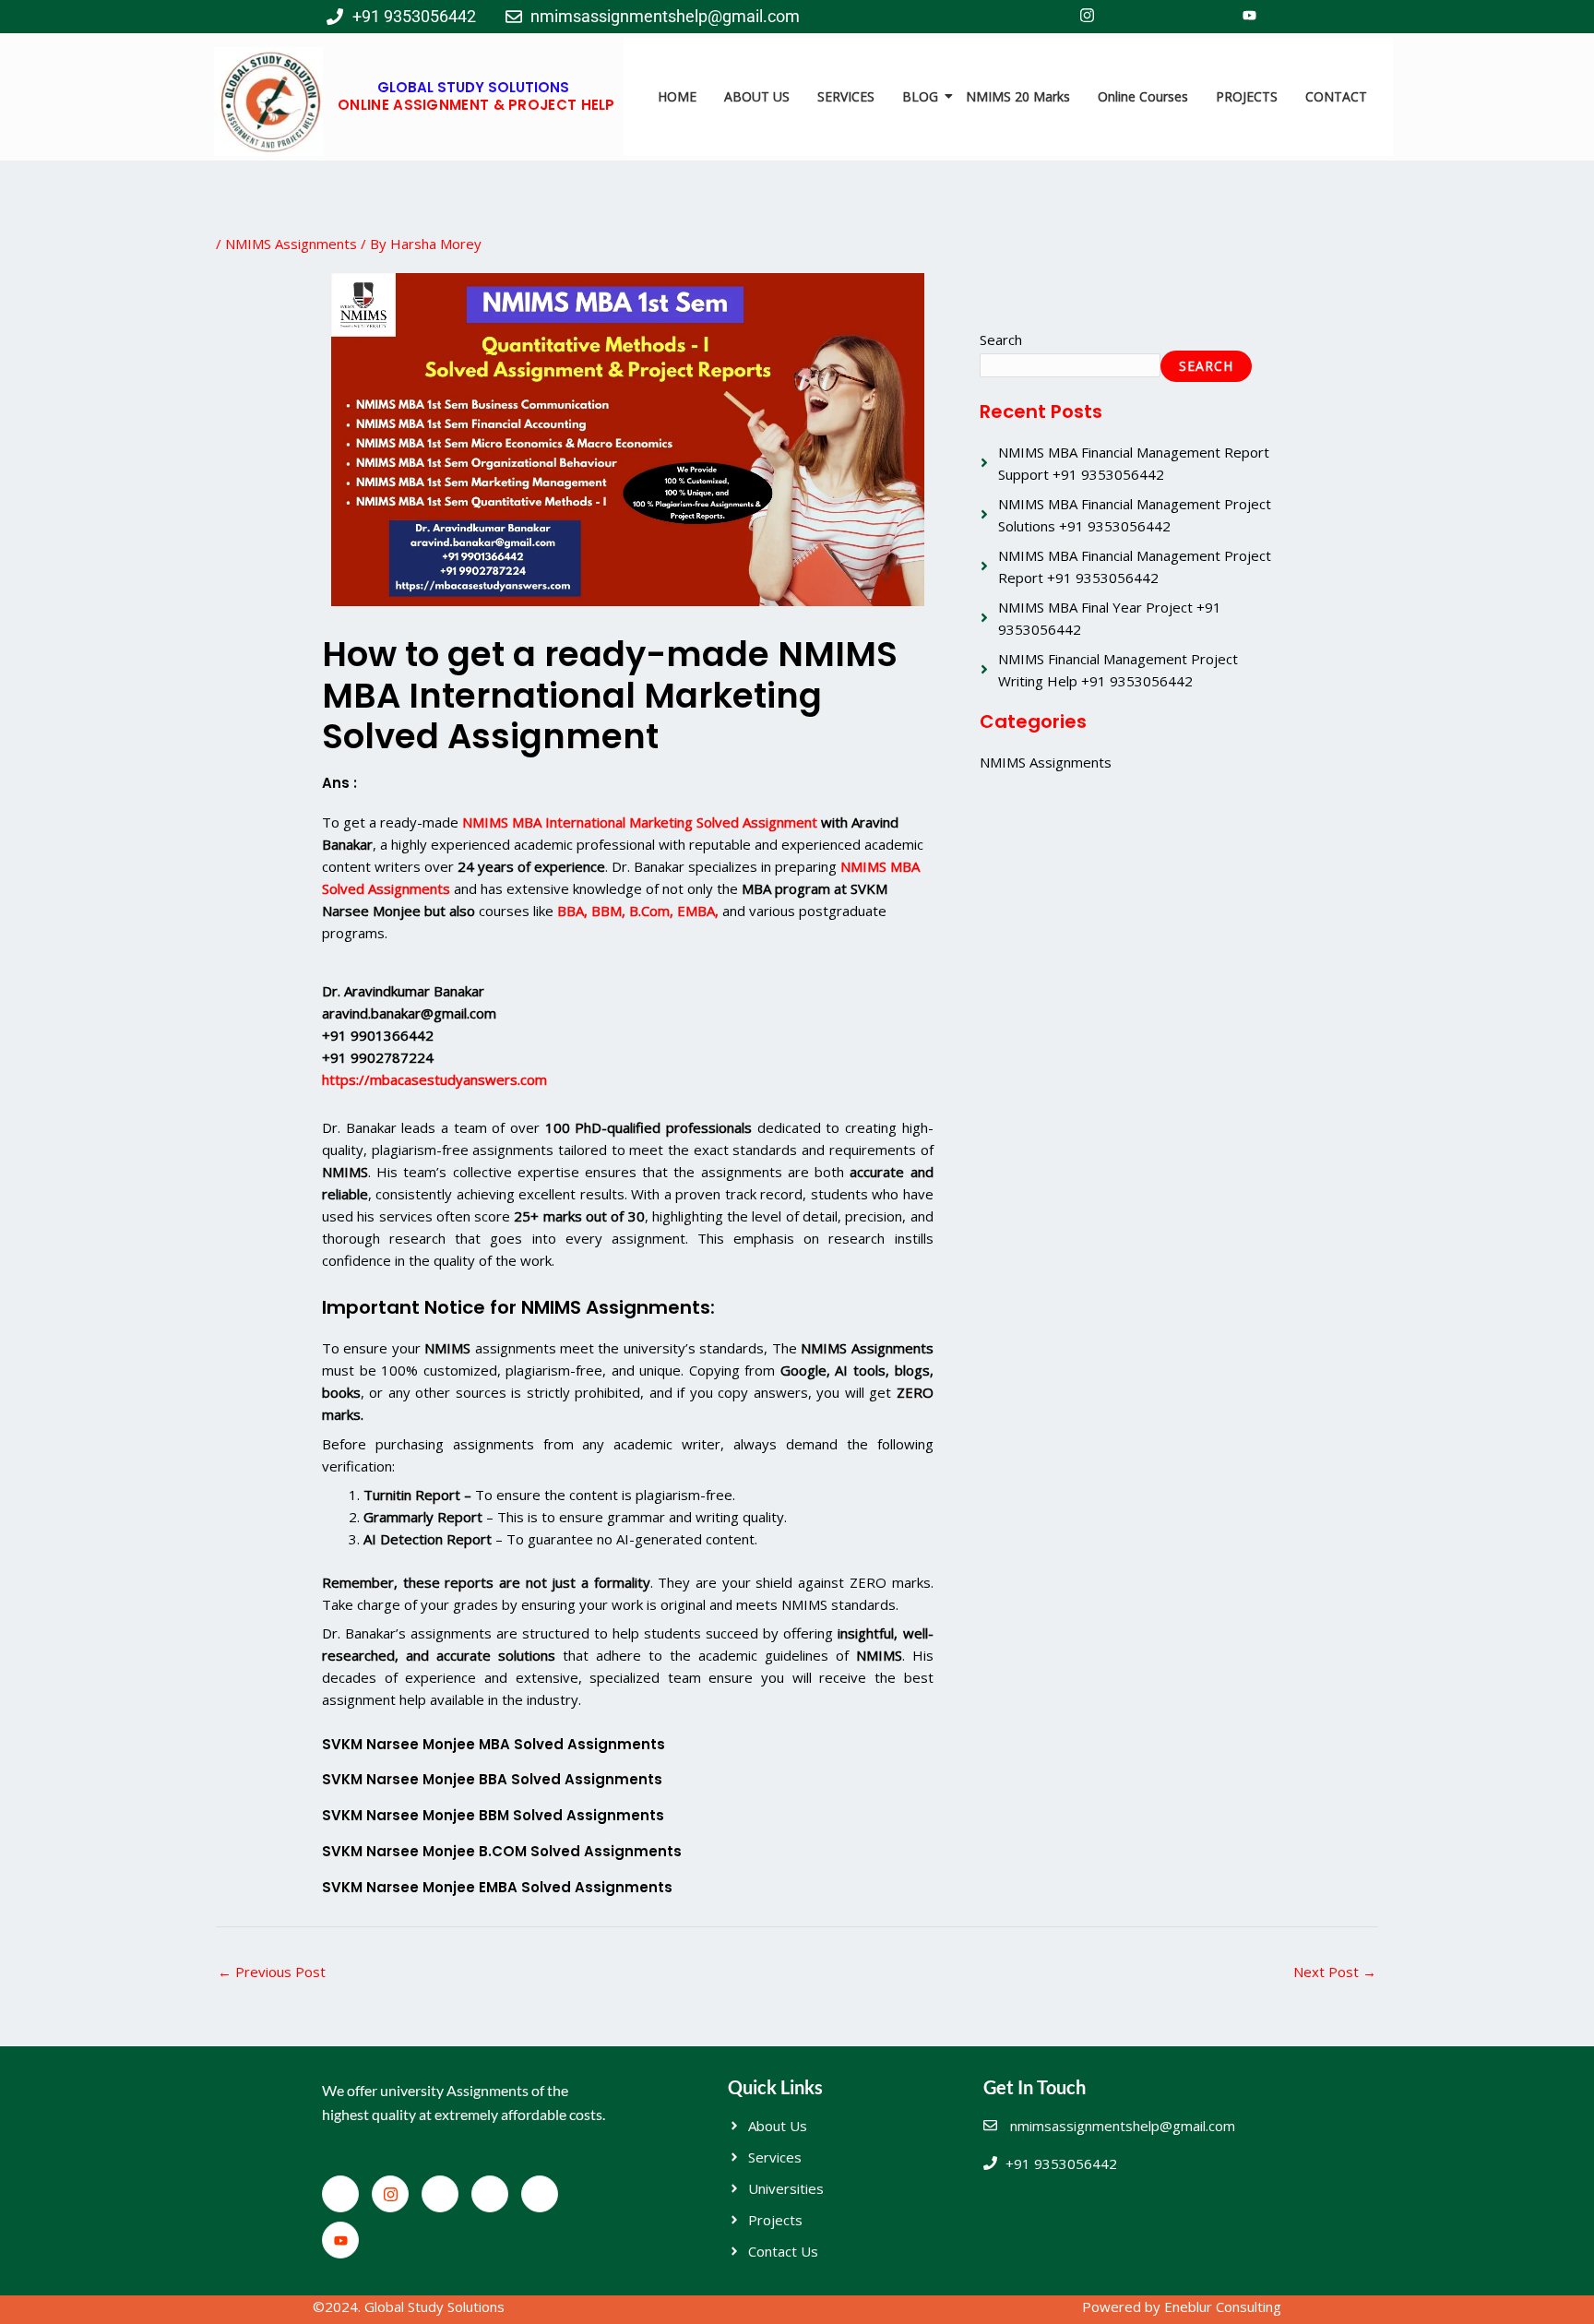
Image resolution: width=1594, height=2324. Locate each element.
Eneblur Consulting (1223, 2306)
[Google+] (1208, 17)
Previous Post (272, 1972)
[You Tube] (1249, 17)
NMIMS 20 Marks (1018, 96)
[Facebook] (1046, 17)
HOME (677, 96)
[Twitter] (1127, 17)
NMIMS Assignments (291, 244)
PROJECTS (1247, 96)
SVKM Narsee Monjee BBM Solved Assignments (493, 1815)
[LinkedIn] (1168, 17)
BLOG (920, 96)
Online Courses (1143, 96)
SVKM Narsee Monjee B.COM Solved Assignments (502, 1851)
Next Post (1335, 1972)
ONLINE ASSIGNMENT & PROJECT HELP (476, 105)
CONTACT (1336, 96)
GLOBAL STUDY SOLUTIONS (473, 87)
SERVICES (846, 96)
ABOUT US (757, 96)
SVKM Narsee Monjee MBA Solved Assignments (494, 1744)
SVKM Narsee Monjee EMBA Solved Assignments (497, 1887)
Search (1001, 340)
